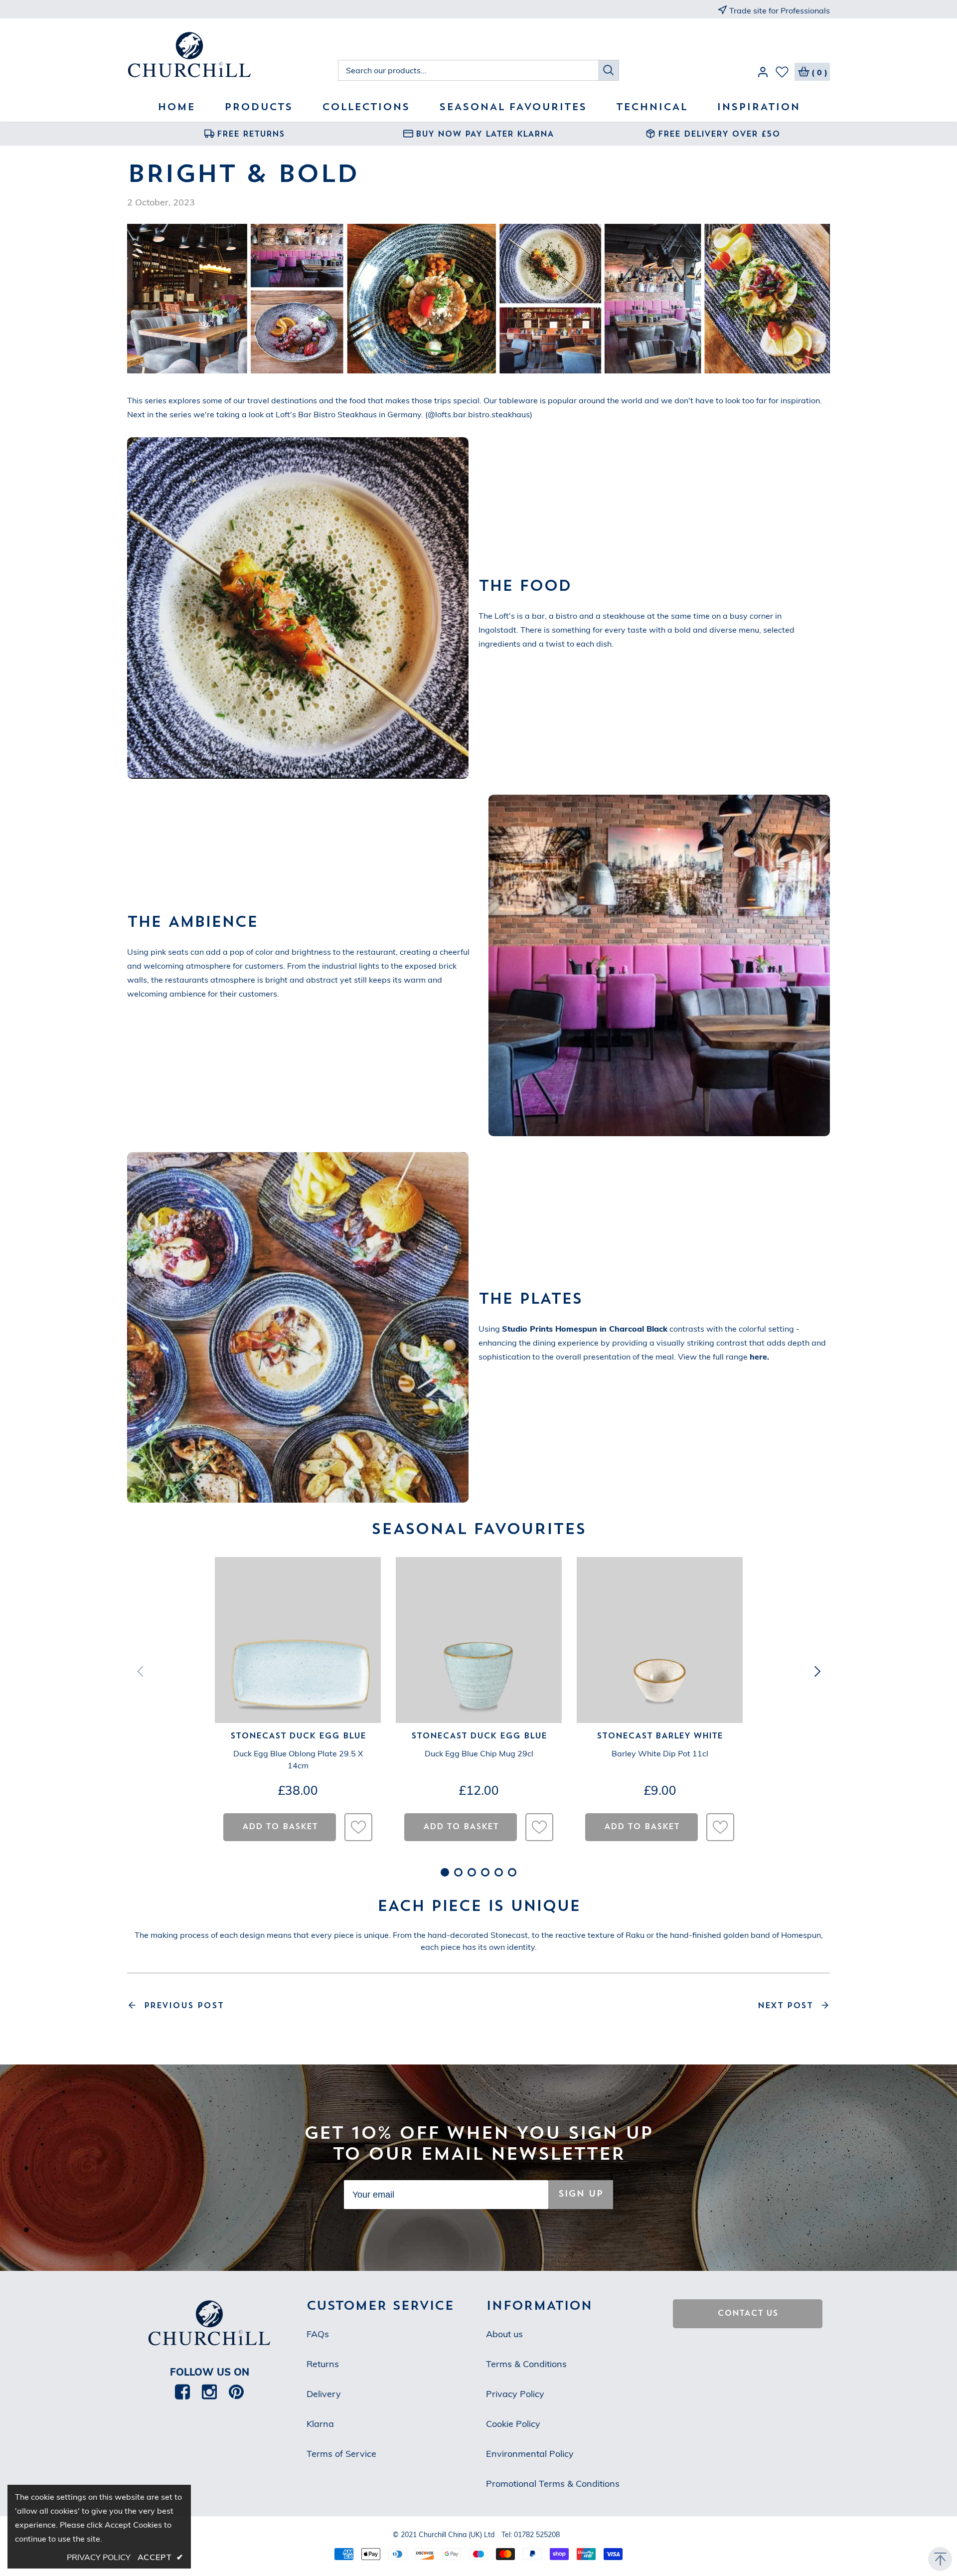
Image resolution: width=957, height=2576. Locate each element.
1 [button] (445, 1872)
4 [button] (485, 1872)
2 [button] (458, 1872)
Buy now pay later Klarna (485, 135)
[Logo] (233, 56)
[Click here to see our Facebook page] (182, 2392)
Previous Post (184, 2006)
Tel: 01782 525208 (531, 2535)
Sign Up (581, 2194)
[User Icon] (763, 74)
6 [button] (512, 1872)
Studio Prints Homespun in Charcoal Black (585, 1329)
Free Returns (251, 135)
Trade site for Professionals (780, 10)
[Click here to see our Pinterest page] (236, 2392)
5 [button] (499, 1872)
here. (759, 1357)
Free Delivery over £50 (719, 135)
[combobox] (468, 70)
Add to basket (280, 1827)
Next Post (785, 2006)
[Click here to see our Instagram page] (209, 2392)
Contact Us (748, 2314)
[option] (244, 134)
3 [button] (472, 1872)
